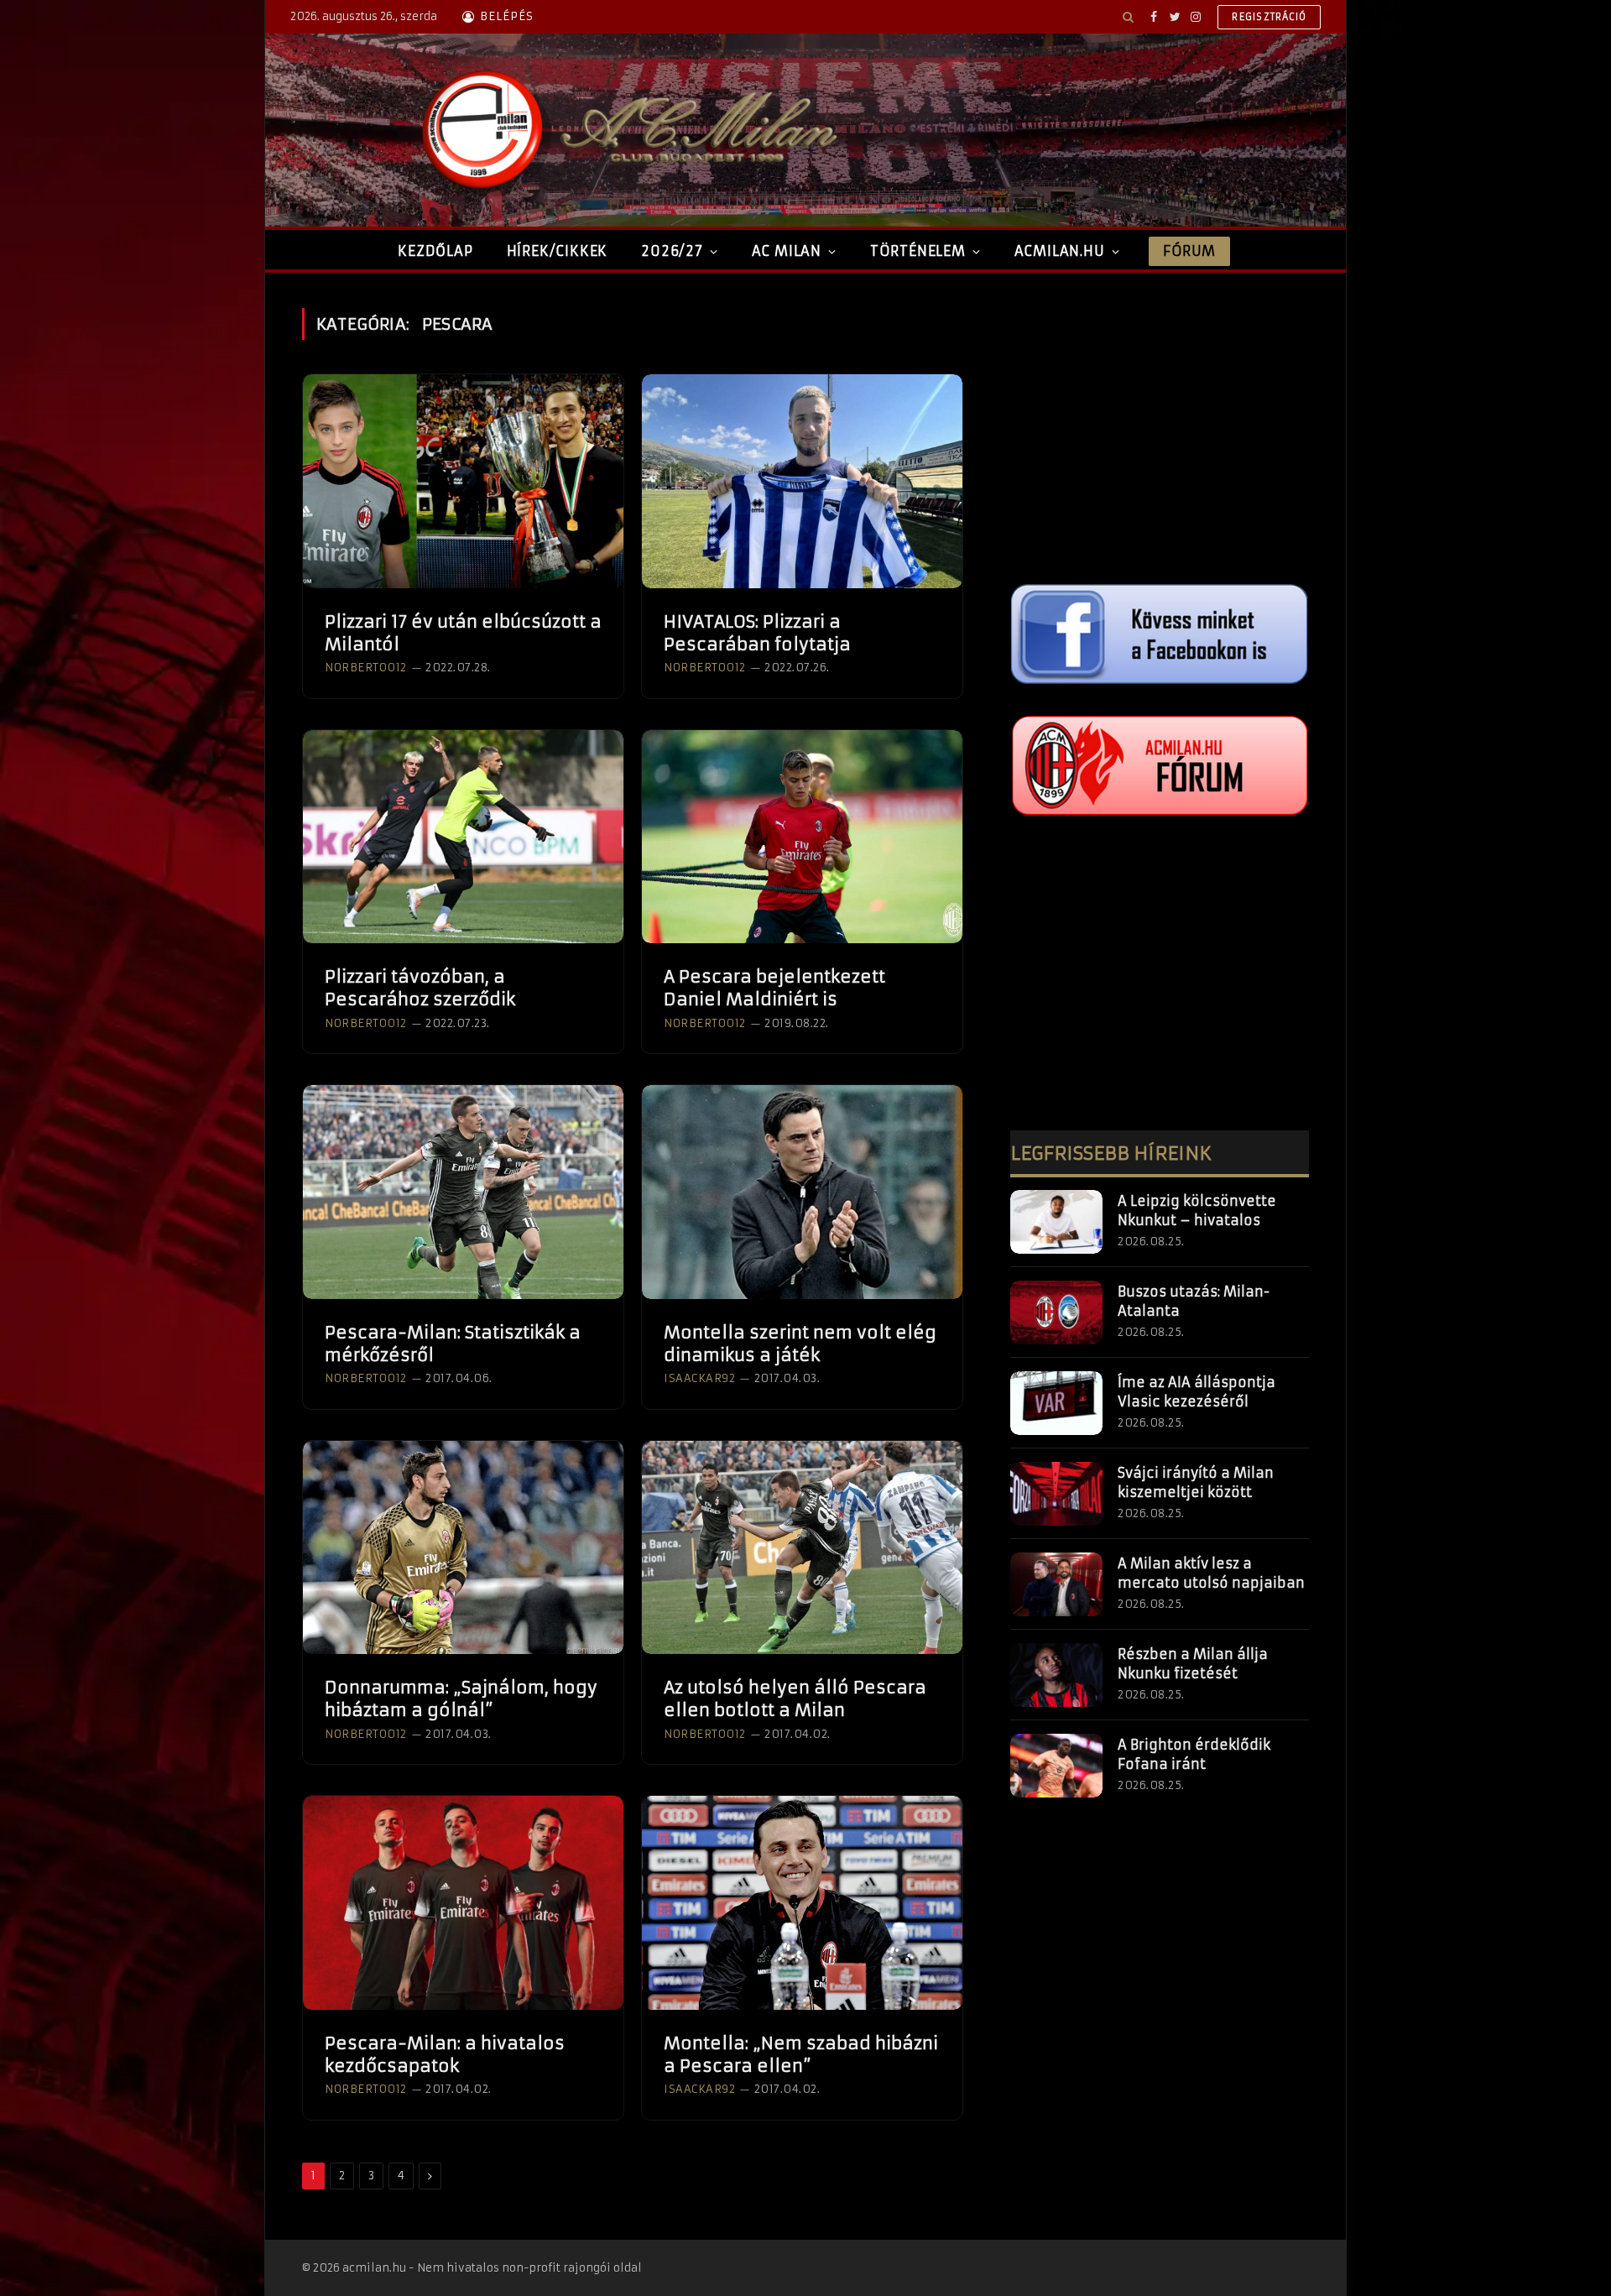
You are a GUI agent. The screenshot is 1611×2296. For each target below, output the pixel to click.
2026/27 (672, 251)
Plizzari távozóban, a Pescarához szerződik (420, 988)
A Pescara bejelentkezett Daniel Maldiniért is (774, 988)
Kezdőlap (435, 251)
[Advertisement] (1160, 425)
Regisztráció (1269, 17)
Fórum (1189, 251)
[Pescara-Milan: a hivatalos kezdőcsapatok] (463, 1903)
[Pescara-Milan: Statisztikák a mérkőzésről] (463, 1192)
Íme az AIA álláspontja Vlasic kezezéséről (1197, 1392)
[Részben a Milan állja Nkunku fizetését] (1056, 1675)
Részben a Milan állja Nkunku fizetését (1193, 1664)
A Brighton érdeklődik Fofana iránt (1194, 1754)
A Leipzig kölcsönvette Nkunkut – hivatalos (1197, 1211)
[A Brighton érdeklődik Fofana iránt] (1056, 1766)
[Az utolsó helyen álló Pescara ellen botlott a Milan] (802, 1548)
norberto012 (366, 668)
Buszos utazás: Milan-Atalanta (1194, 1301)
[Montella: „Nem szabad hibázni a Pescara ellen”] (802, 1903)
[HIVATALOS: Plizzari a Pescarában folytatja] (802, 481)
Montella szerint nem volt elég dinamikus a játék (800, 1344)
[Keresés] (1128, 17)
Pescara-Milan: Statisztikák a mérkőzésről (453, 1344)
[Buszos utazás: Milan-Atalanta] (1056, 1312)
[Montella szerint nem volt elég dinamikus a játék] (802, 1192)
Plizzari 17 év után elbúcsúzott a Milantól (463, 633)
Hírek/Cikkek (558, 251)
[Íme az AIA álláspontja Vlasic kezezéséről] (1056, 1403)
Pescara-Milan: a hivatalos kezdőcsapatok (445, 2054)
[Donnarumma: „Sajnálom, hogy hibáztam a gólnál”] (463, 1548)
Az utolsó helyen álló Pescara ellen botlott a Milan (795, 1699)
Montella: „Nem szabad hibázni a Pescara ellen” (801, 2054)
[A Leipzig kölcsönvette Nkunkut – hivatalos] (1056, 1222)
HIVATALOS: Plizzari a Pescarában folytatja (757, 633)
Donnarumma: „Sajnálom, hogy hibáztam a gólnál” (461, 1699)
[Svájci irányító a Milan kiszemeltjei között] (1056, 1494)
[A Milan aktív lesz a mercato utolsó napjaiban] (1056, 1584)
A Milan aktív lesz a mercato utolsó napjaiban (1211, 1573)
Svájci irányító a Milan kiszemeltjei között (1196, 1482)
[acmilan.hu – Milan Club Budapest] (626, 130)
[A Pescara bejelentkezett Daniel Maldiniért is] (802, 837)
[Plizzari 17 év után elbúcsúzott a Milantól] (463, 481)
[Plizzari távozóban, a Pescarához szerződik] (463, 837)
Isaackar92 (699, 1378)
